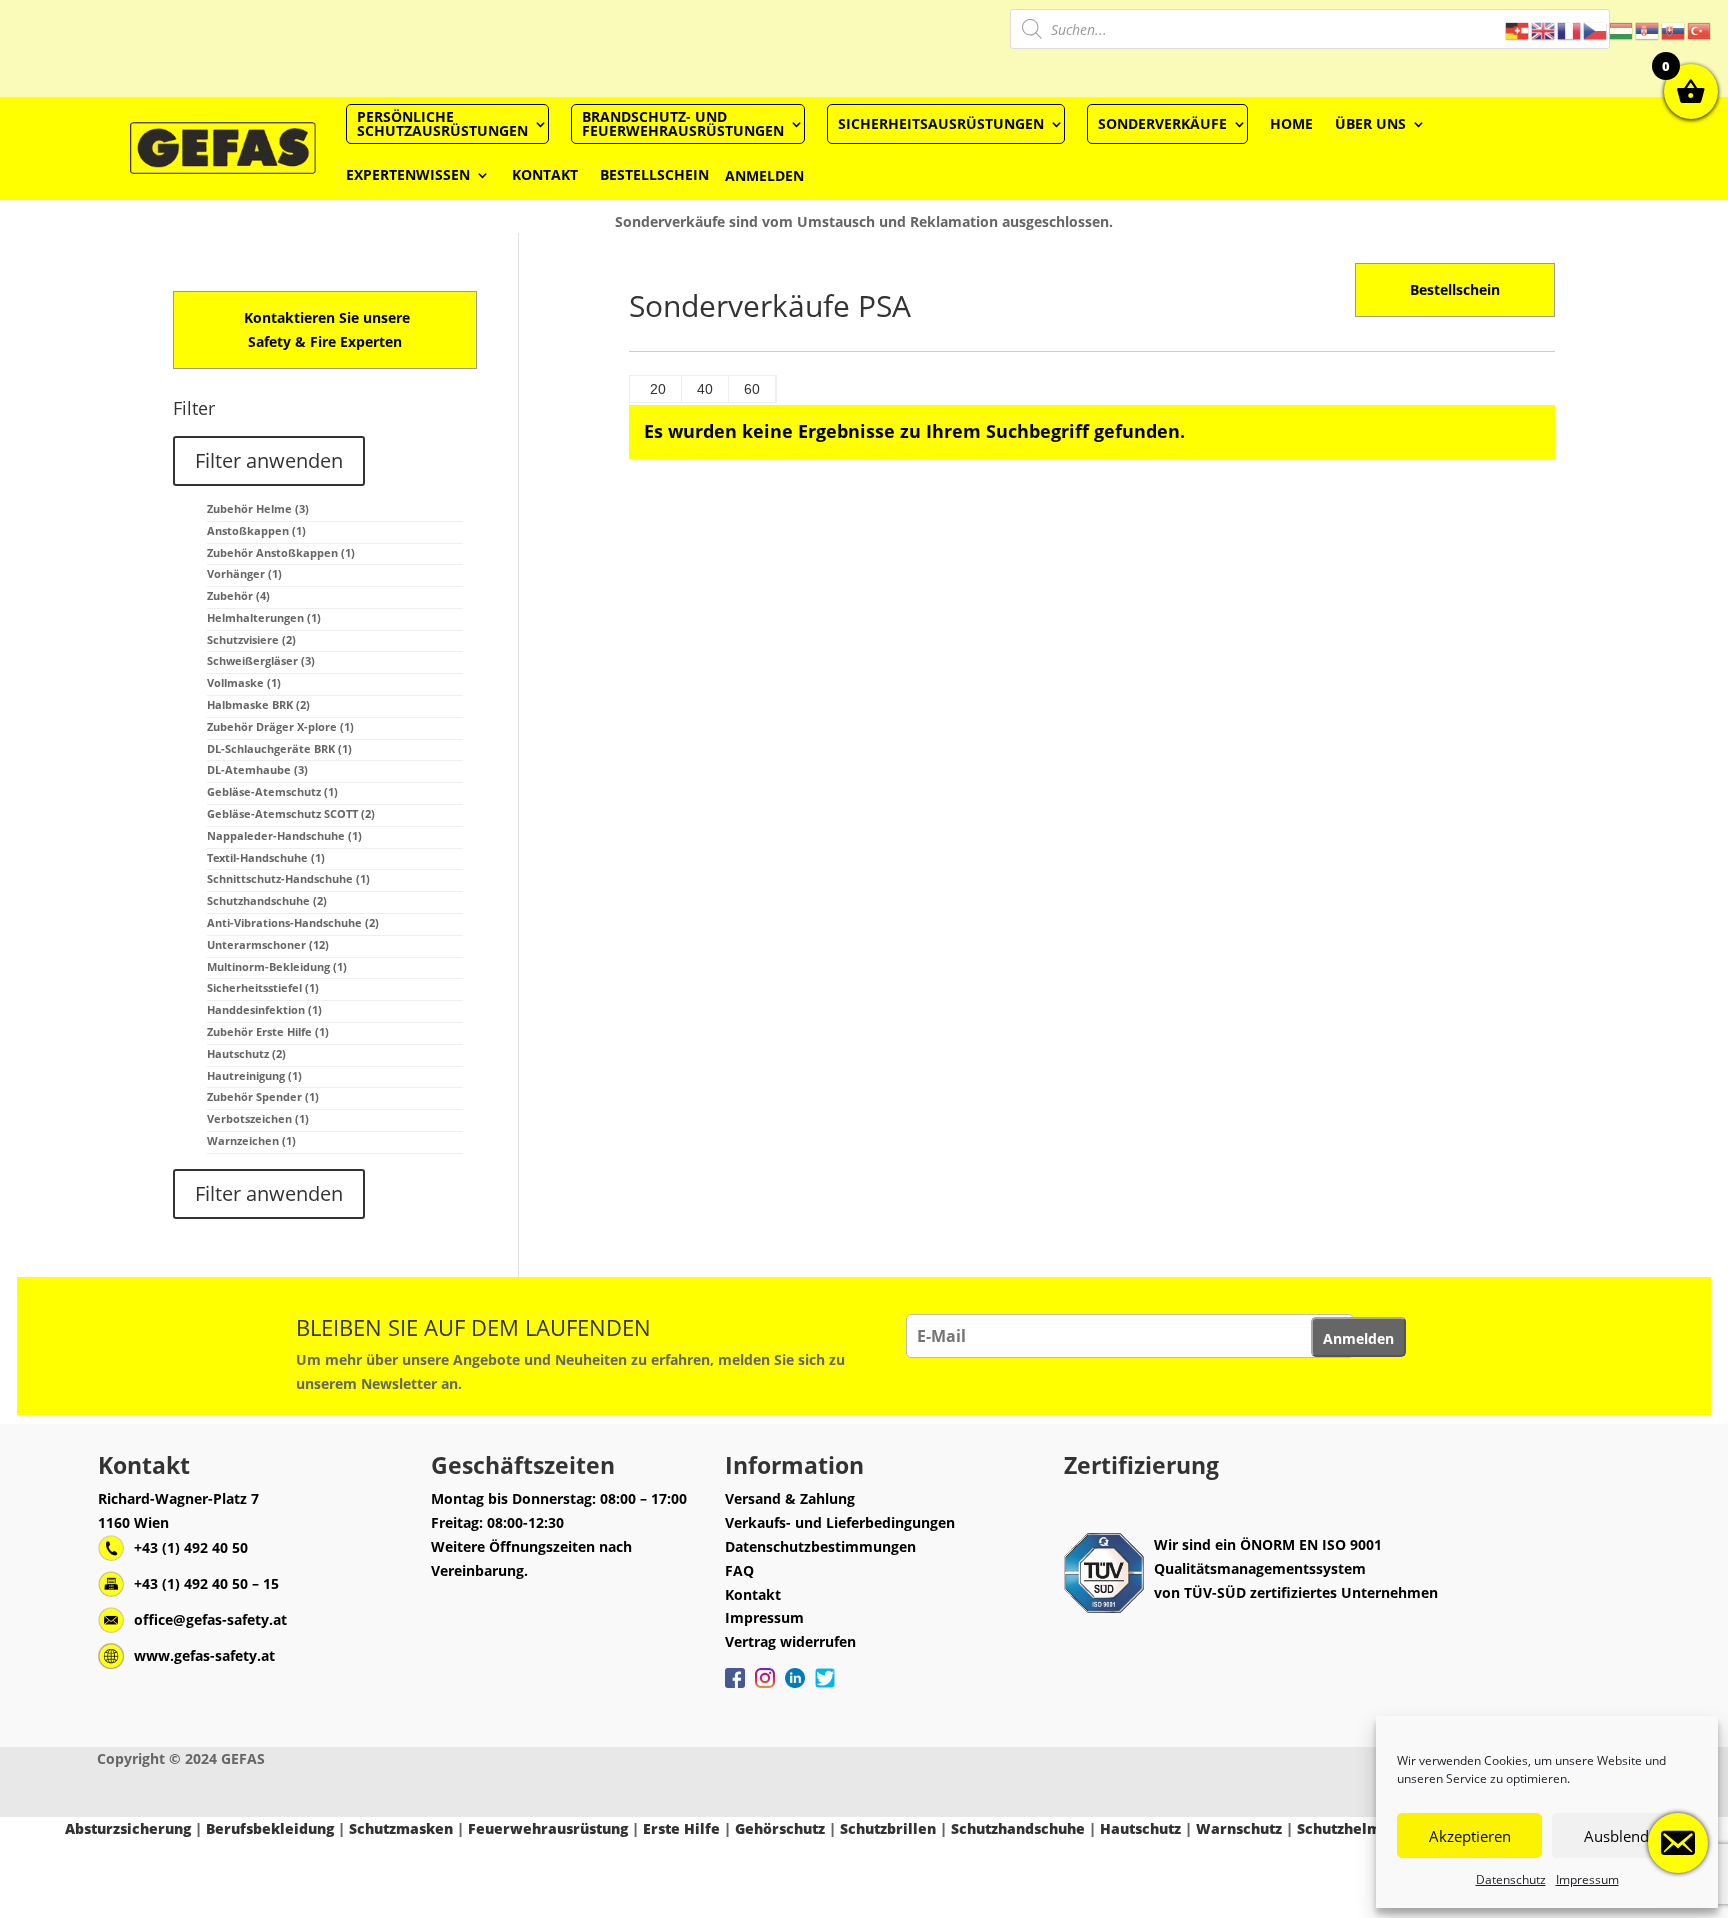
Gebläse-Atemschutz (272, 791)
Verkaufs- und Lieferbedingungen (840, 1522)
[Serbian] (1648, 29)
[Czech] (1596, 29)
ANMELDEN (764, 175)
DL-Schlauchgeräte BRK (279, 748)
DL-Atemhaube (257, 769)
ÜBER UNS (1370, 123)
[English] (1544, 29)
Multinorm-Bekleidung (277, 966)
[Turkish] (1700, 29)
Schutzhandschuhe (267, 900)
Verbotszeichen (258, 1118)
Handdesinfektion (264, 1009)
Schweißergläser (261, 660)
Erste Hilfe (681, 1828)
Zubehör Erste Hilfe (268, 1031)
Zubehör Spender (263, 1096)
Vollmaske (244, 682)
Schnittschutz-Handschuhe (288, 878)
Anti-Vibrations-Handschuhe (293, 922)
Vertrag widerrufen (790, 1641)
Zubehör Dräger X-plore (280, 726)
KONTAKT (545, 174)
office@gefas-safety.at (210, 1619)
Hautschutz (246, 1053)
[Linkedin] (795, 1688)
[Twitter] (825, 1688)
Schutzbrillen (888, 1828)
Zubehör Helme (258, 508)
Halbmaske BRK (258, 704)
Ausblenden (1625, 1836)
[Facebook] (735, 1688)
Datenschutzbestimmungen (820, 1546)
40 (705, 389)
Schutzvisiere (251, 639)
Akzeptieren (1470, 1836)
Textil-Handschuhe (266, 857)
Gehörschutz (780, 1828)
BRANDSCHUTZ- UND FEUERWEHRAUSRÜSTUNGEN (683, 123)
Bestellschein (1455, 289)
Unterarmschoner (268, 944)
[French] (1570, 29)
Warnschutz (1239, 1828)
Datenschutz (1511, 1879)
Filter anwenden (269, 460)
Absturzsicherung (128, 1828)
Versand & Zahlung (790, 1498)
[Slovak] (1674, 29)
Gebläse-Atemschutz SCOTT (291, 813)
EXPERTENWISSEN (408, 174)
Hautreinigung (254, 1075)
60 (752, 389)
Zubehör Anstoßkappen (281, 552)
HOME (1291, 123)
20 (658, 389)
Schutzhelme (1343, 1828)
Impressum (1587, 1879)
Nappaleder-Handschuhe (284, 835)
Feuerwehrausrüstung (548, 1828)
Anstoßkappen (256, 530)
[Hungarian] (1622, 29)
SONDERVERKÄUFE (1162, 123)
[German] (1518, 29)
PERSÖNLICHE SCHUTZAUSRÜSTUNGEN (442, 123)
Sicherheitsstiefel (263, 987)
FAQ (739, 1570)
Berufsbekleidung (270, 1828)
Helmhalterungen (264, 617)
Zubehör (238, 595)
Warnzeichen (251, 1140)
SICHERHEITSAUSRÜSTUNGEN (941, 123)
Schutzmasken (401, 1828)
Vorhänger (244, 573)
